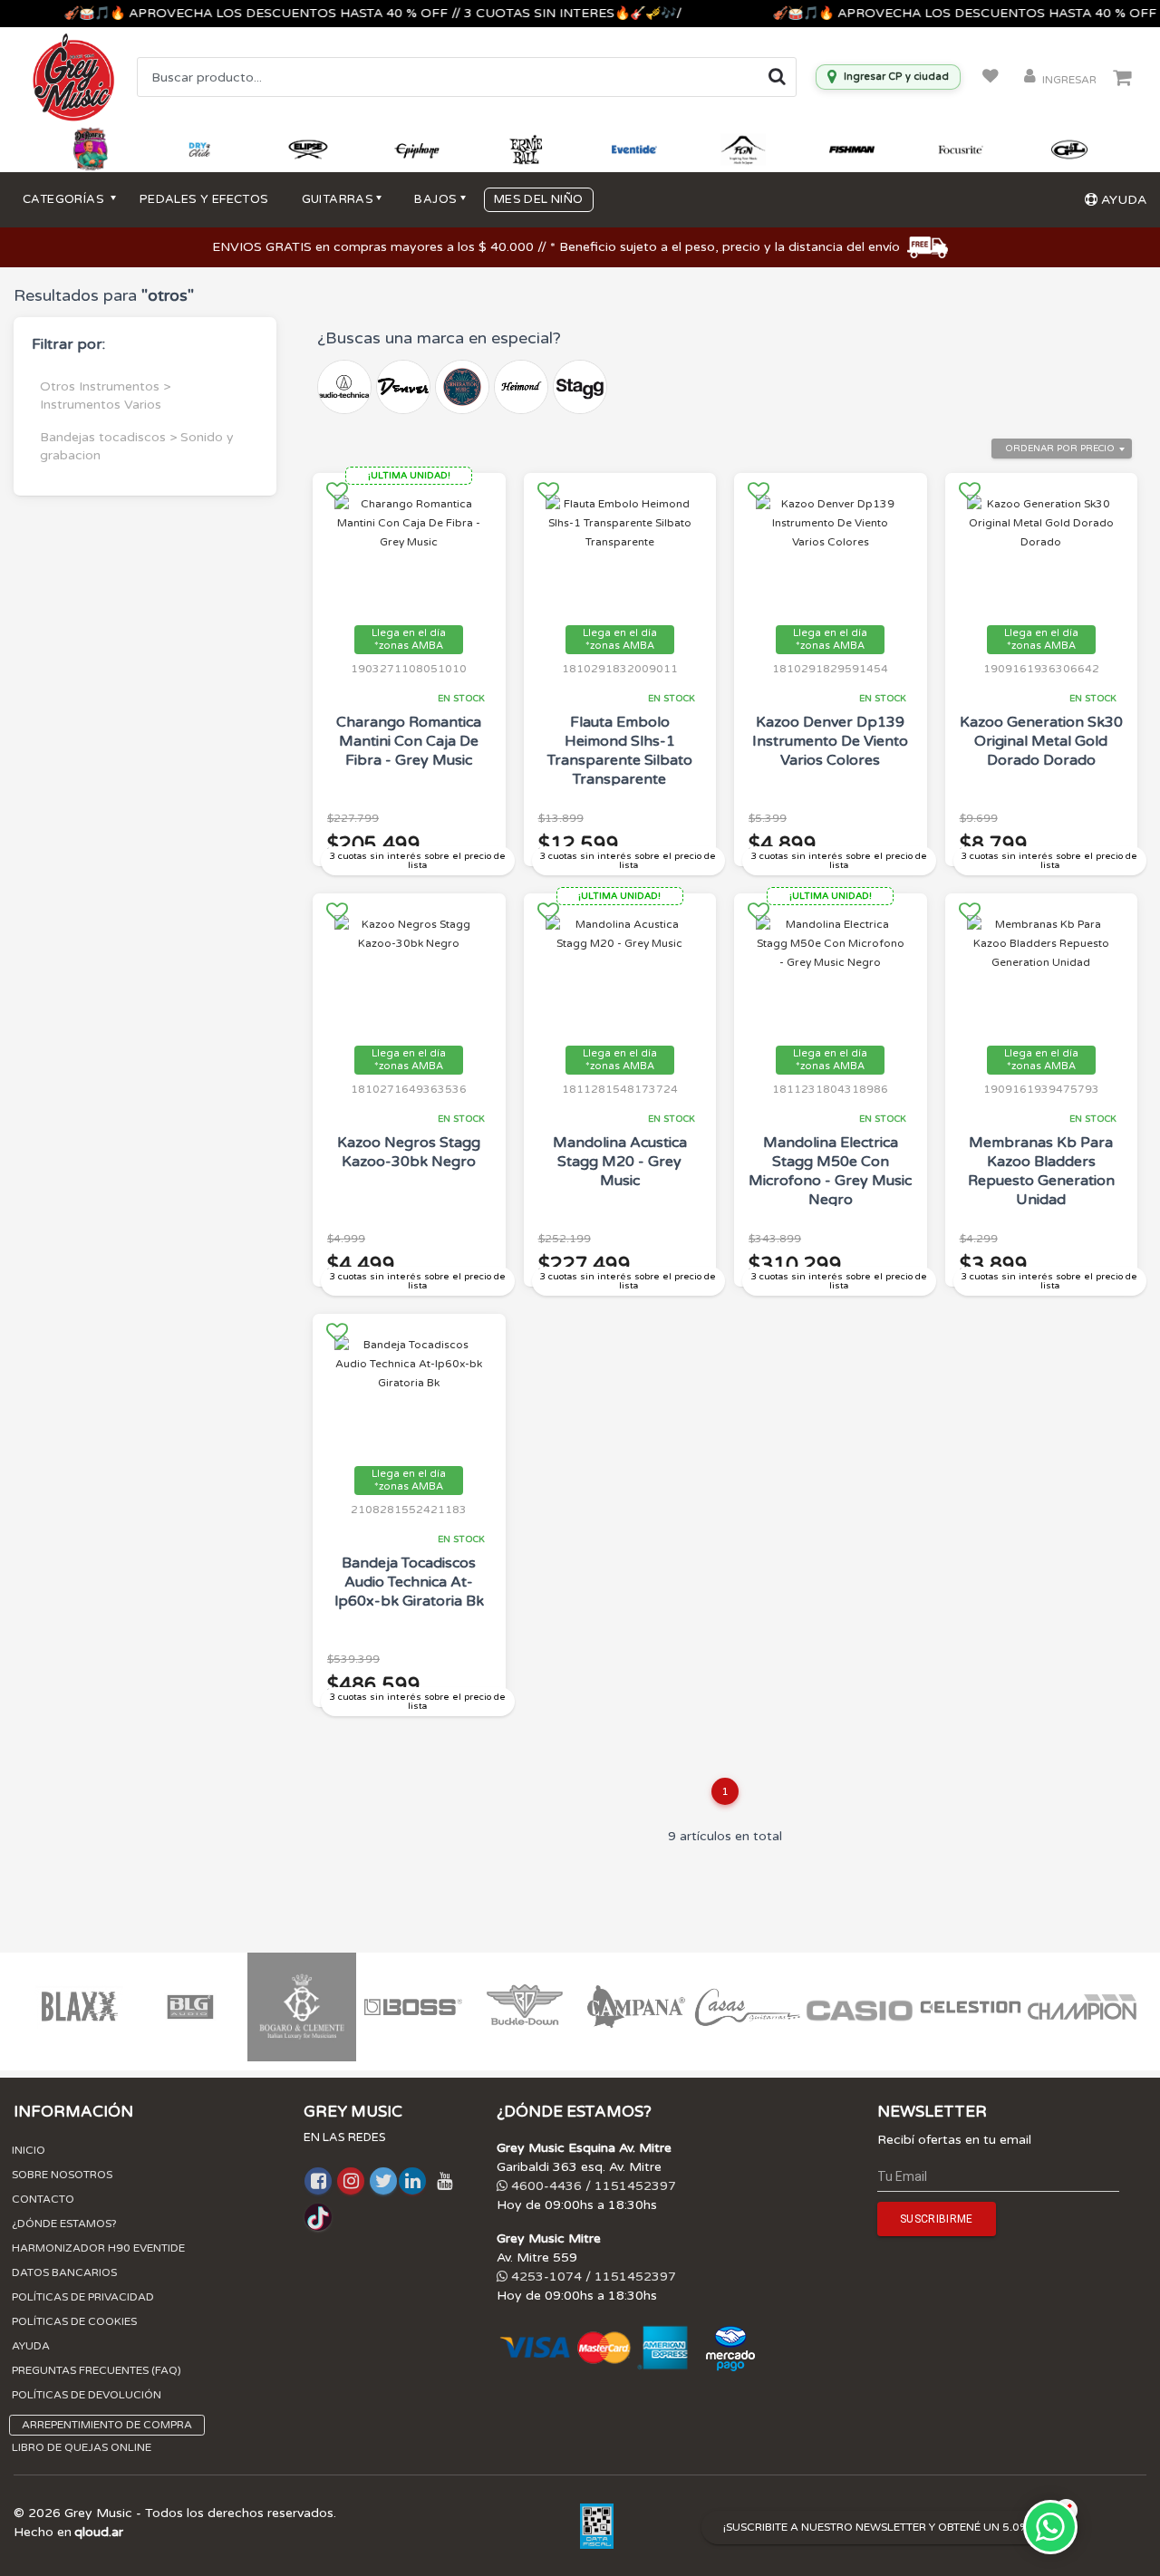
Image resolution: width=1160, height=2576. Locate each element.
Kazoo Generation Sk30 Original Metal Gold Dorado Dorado (1041, 741)
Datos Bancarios (64, 2272)
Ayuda (31, 2346)
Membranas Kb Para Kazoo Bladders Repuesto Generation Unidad (1041, 1171)
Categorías (65, 199)
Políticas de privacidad (83, 2297)
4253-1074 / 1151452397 (592, 2277)
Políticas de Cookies (74, 2321)
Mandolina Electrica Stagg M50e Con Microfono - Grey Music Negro (830, 1171)
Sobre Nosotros (62, 2175)
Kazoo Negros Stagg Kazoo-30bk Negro (409, 1152)
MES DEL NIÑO (539, 199)
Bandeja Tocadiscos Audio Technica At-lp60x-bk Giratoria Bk (409, 1582)
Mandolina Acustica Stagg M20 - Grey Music (620, 1162)
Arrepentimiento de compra (107, 2425)
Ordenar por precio (1060, 449)
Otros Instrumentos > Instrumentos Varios (105, 396)
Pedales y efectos (204, 199)
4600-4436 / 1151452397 (592, 2186)
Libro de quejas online (82, 2447)
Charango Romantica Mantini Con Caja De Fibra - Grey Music (409, 741)
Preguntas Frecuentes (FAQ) (97, 2370)
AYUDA (1122, 200)
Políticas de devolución (87, 2395)
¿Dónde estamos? (64, 2224)
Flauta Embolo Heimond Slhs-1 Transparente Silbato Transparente (620, 751)
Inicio (29, 2150)
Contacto (43, 2199)
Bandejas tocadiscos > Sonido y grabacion (137, 446)
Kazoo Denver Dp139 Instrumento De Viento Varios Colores (830, 741)
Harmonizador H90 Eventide (98, 2248)
